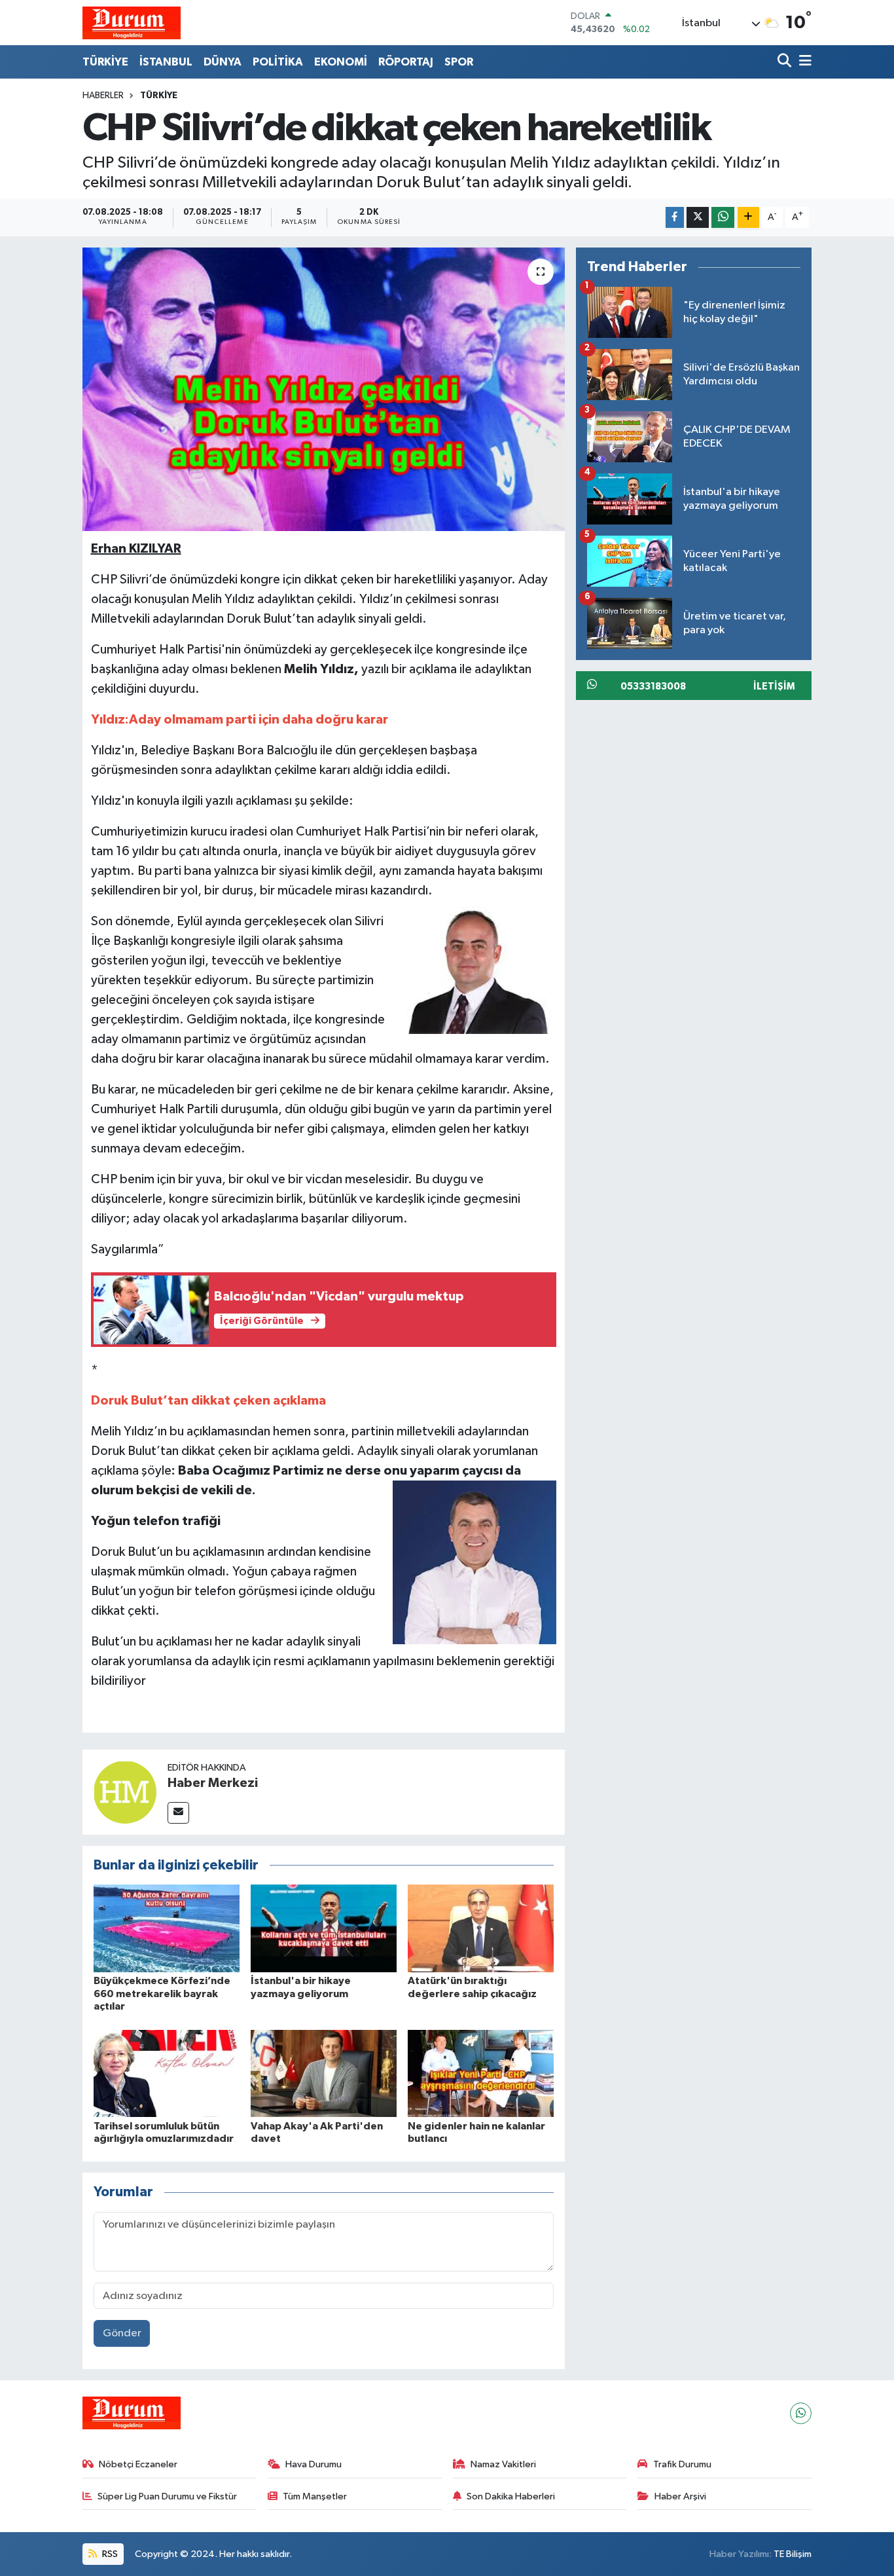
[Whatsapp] (801, 2413)
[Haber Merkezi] (125, 1792)
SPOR (459, 62)
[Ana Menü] (803, 62)
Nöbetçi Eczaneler (138, 2464)
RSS (109, 2554)
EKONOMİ (341, 62)
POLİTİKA (278, 62)
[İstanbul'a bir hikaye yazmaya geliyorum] (324, 1928)
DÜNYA (223, 62)
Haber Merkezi (213, 1783)
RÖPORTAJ (406, 62)
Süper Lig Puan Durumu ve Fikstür (167, 2496)
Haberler (103, 96)
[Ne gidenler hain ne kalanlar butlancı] (481, 2073)
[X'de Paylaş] (698, 218)
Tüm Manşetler (315, 2496)
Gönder (122, 2333)
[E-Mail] (178, 1813)
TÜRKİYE (105, 62)
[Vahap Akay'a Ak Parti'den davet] (324, 2073)
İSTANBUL (166, 62)
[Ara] (786, 62)
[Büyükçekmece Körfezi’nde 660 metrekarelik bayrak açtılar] (167, 1928)
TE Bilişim (793, 2554)
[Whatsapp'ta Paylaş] (723, 218)
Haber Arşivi (680, 2496)
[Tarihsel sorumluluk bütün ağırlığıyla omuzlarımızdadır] (167, 2073)
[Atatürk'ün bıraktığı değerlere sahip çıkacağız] (481, 1928)
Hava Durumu (313, 2464)
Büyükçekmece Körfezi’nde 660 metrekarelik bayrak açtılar (162, 1993)
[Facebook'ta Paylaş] (675, 218)
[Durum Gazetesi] (132, 23)
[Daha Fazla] (748, 218)
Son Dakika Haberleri (511, 2496)
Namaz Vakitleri (503, 2464)
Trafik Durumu (682, 2464)
